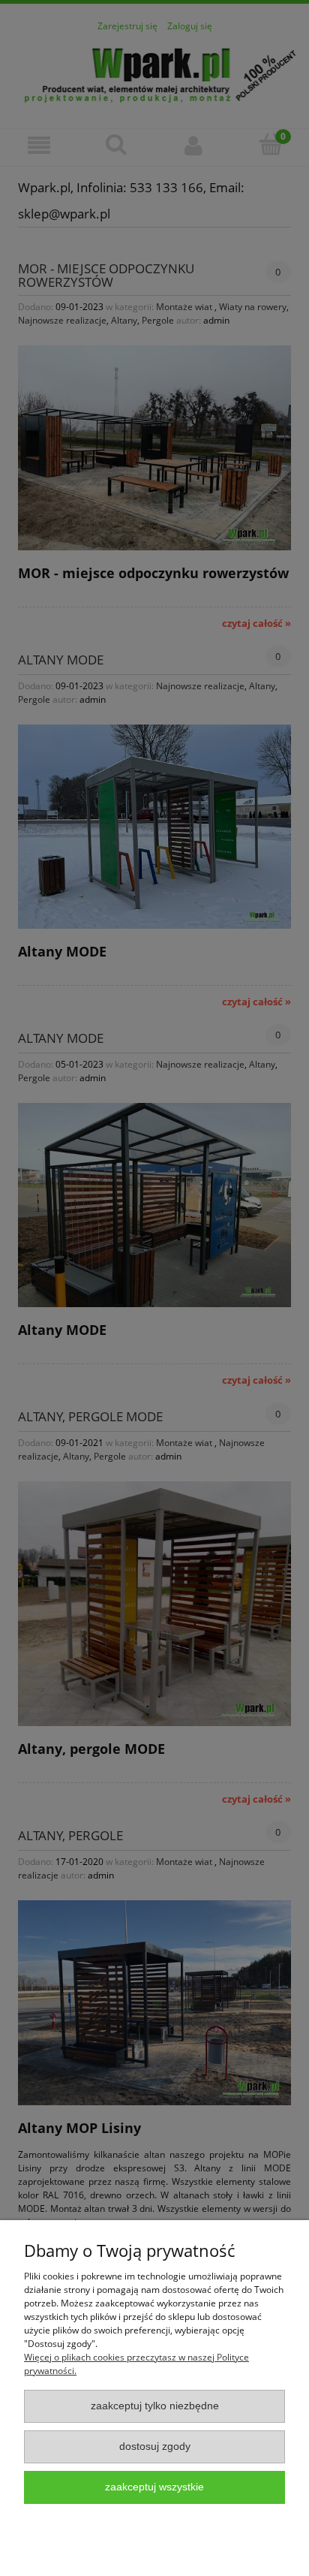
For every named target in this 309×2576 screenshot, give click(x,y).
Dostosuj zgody (155, 2446)
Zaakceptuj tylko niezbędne (155, 2406)
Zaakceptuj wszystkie (154, 2487)
